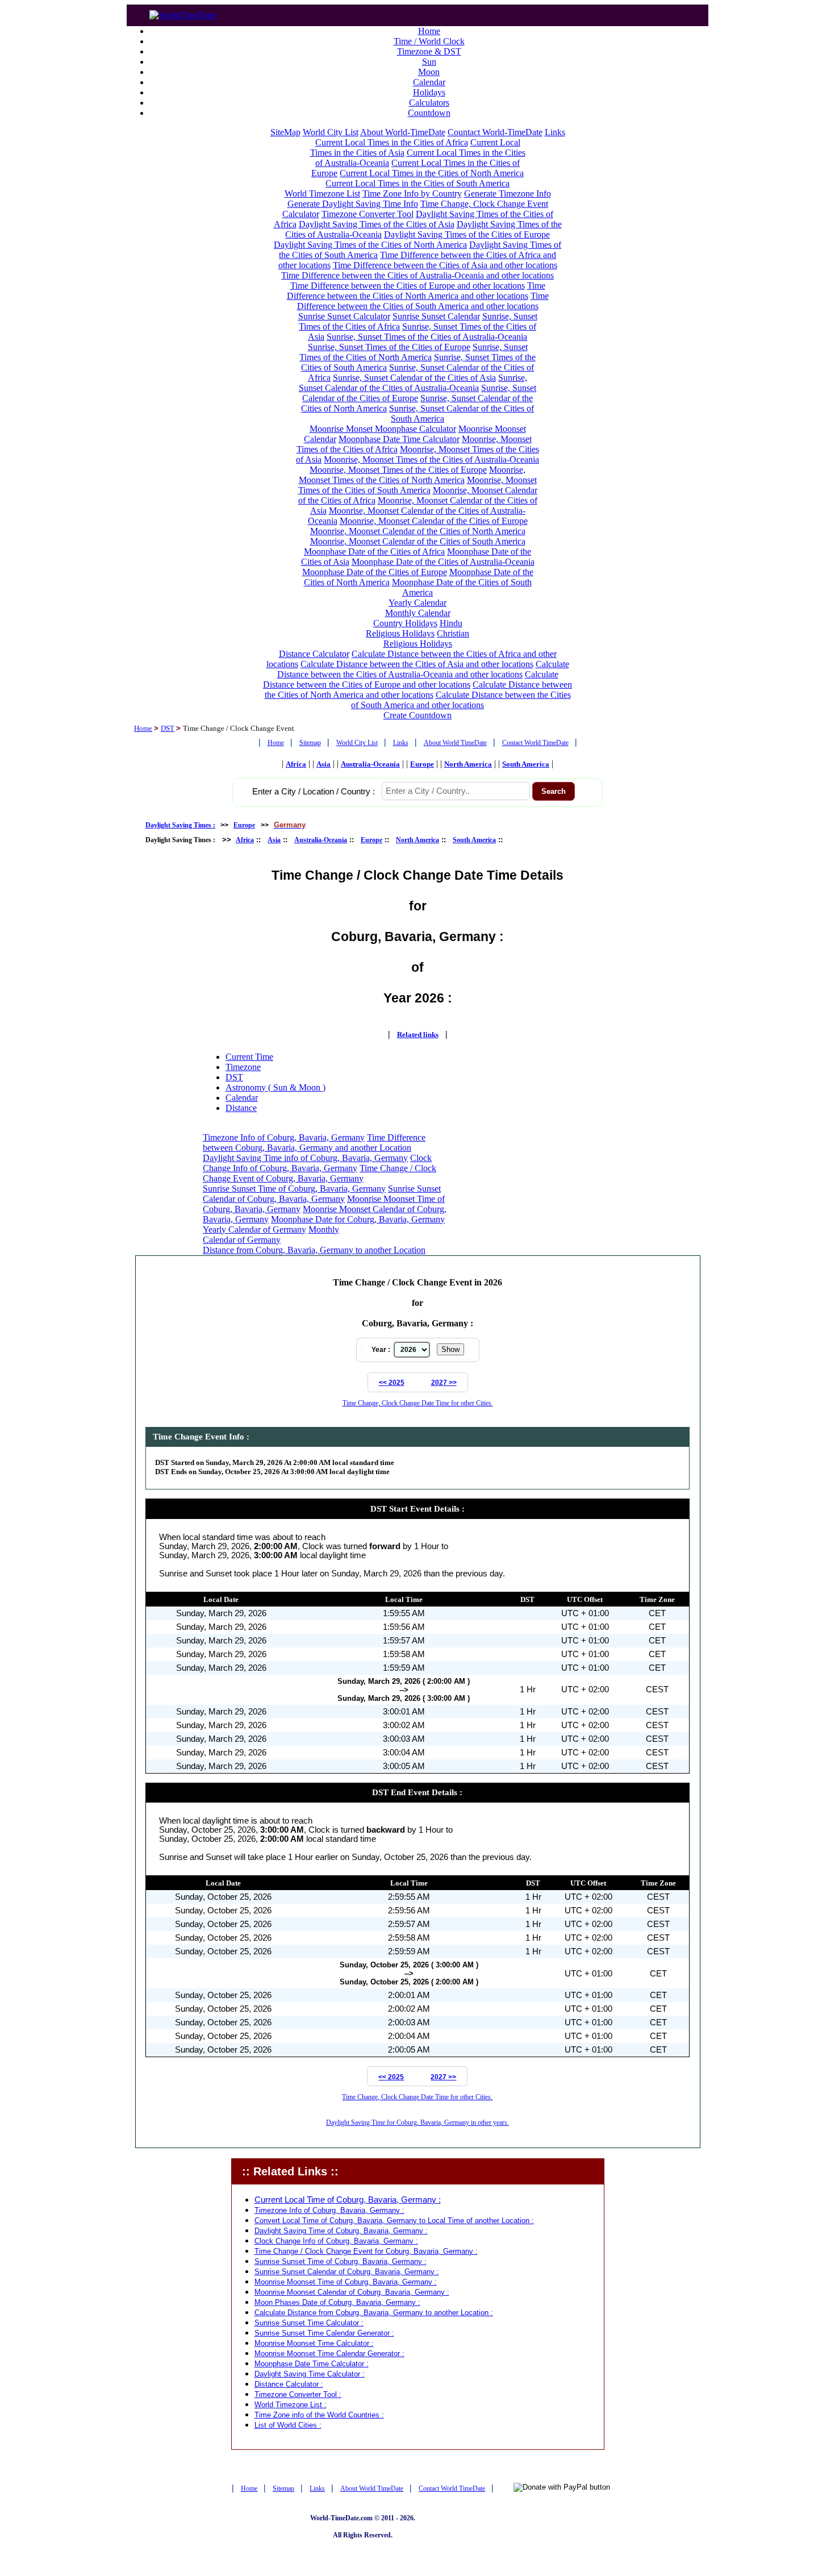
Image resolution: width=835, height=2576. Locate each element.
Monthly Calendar (418, 613)
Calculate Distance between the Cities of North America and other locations (419, 690)
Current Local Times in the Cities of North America (432, 173)
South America (526, 764)
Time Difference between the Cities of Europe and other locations (408, 286)
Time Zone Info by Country (412, 193)
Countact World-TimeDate (495, 132)
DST (168, 728)
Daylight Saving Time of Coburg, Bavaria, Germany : (341, 2231)
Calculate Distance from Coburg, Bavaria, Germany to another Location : (374, 2313)
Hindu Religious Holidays (414, 628)
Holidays (429, 92)
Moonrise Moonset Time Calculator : (314, 2343)
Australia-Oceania (370, 764)
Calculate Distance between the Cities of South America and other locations (461, 700)
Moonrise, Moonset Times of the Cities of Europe (398, 470)
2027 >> (444, 1383)
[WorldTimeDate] (183, 12)
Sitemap (310, 743)
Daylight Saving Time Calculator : (310, 2374)
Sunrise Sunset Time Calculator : (309, 2323)
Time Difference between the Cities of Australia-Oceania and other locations (417, 275)
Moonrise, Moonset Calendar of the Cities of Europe (434, 521)
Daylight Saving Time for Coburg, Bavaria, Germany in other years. (417, 2123)
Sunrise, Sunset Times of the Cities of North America (414, 352)
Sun (429, 62)
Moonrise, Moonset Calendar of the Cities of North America (418, 531)
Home (429, 31)
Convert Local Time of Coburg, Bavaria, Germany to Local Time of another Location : (394, 2221)
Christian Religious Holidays (427, 638)
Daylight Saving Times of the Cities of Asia (377, 224)
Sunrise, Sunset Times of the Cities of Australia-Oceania (427, 337)
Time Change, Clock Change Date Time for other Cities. (418, 1403)
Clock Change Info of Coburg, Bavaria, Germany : (336, 2241)
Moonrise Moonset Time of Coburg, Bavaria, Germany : (346, 2282)
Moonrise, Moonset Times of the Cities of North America (412, 475)
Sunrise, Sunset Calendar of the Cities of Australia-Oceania (413, 383)
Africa (296, 764)
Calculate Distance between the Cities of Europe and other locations (411, 679)
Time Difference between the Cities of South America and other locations (423, 301)
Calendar (429, 82)
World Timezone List (322, 193)
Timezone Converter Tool (368, 214)
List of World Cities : (288, 2425)
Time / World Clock (429, 41)
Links (555, 132)
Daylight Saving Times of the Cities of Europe (467, 234)
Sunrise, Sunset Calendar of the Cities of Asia (414, 378)
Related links (418, 1035)
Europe (422, 764)
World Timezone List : (291, 2405)
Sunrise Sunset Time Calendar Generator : (324, 2333)
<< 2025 (392, 1383)
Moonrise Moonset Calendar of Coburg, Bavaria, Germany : (352, 2292)
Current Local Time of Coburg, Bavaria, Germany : (348, 2200)
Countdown (429, 113)
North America (468, 764)
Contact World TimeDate (535, 743)
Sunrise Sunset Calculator (344, 316)
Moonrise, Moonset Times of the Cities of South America (417, 485)
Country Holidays (405, 623)
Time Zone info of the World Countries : (319, 2415)
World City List (331, 132)
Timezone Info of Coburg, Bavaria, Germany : (329, 2210)
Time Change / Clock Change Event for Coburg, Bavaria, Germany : (366, 2251)
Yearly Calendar (417, 603)
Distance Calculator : (289, 2384)
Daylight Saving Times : (180, 825)
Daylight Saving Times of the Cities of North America (370, 245)
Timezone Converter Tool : (298, 2394)
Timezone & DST (429, 51)
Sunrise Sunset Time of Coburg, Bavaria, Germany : (341, 2261)
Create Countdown (417, 715)
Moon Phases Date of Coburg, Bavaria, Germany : (337, 2302)
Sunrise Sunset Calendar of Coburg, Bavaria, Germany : (347, 2272)
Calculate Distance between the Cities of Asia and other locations (417, 664)
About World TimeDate (455, 743)
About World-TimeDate (403, 132)
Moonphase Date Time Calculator (399, 439)
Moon (429, 72)
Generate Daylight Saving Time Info (353, 204)
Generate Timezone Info (508, 193)
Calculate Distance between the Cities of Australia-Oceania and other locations (423, 669)
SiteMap (285, 132)
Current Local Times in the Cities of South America (417, 183)
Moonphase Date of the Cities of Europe (375, 572)
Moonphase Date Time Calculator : (312, 2364)
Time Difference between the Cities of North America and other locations (416, 291)
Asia (323, 764)
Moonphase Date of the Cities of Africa (374, 552)
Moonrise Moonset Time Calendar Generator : (329, 2354)
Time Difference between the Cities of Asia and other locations (445, 265)
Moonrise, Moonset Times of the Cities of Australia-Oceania (431, 459)
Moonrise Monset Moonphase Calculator (383, 429)
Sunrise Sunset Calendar (436, 316)
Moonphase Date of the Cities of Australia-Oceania (443, 562)
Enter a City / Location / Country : (314, 792)
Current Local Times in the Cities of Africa (392, 142)
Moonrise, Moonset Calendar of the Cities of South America (418, 541)
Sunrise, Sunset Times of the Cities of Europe (389, 347)
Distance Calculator (314, 654)
